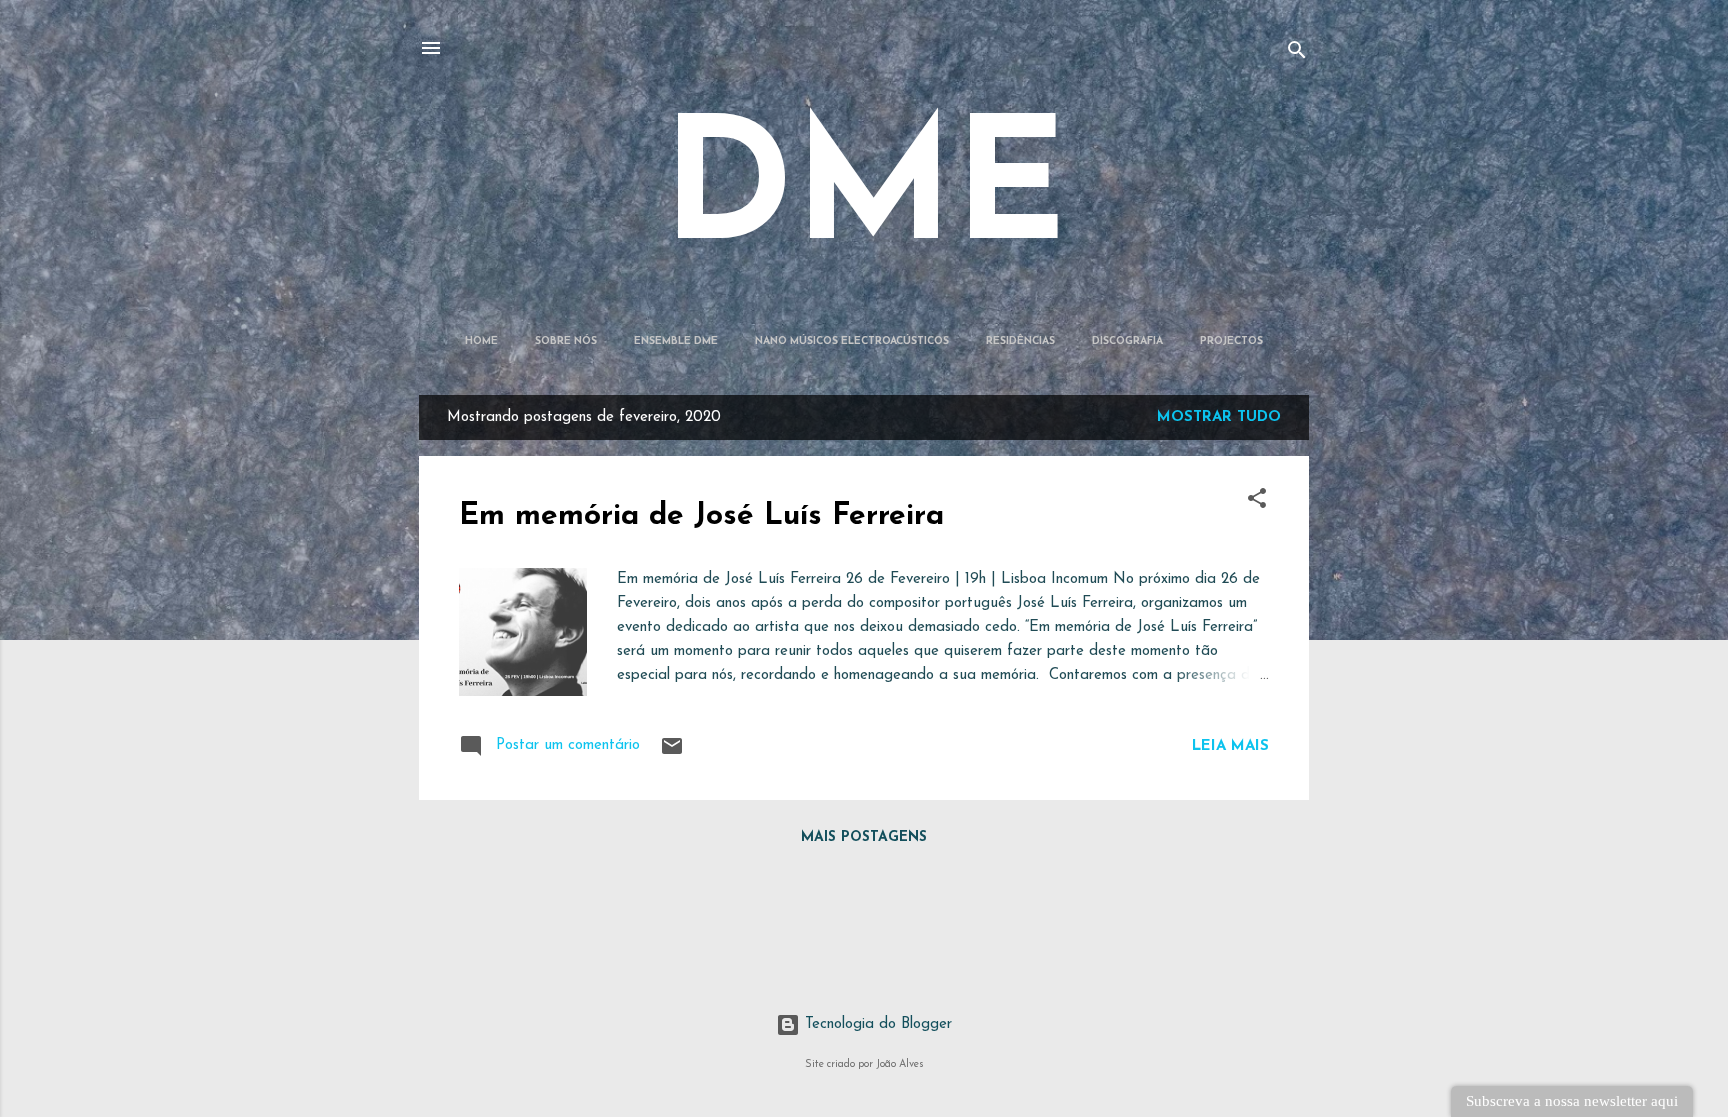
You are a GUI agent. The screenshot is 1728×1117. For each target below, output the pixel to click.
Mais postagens (864, 837)
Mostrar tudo (1219, 417)
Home (481, 341)
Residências (1020, 341)
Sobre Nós (566, 341)
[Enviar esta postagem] (672, 754)
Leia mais (1230, 746)
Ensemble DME (676, 341)
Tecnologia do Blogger (876, 1024)
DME (864, 195)
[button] (1257, 502)
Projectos (1231, 341)
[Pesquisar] (1297, 54)
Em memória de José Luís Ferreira (701, 516)
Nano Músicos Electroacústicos (852, 341)
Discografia (1127, 341)
